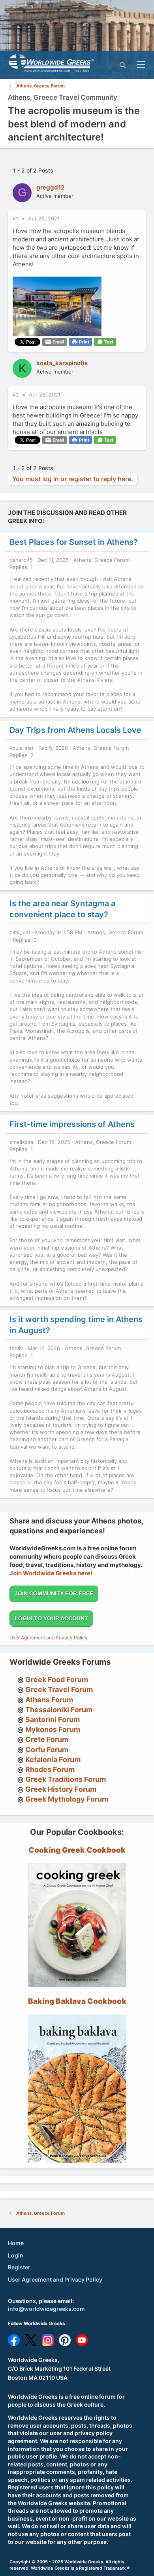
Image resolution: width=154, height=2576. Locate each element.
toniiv (16, 1348)
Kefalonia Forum (53, 1759)
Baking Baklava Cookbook (77, 2001)
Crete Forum (47, 1739)
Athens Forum (49, 1700)
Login (16, 2255)
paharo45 (21, 560)
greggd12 (50, 187)
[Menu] (141, 65)
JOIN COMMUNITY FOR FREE (54, 1593)
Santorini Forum (53, 1720)
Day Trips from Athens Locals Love (75, 730)
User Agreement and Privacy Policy (49, 1638)
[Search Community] (123, 65)
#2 (17, 395)
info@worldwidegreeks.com (46, 2309)
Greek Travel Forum (59, 1689)
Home (16, 2243)
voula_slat (22, 748)
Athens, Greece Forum (101, 560)
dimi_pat (20, 932)
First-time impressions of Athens (72, 1124)
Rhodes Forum (50, 1769)
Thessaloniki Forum (59, 1710)
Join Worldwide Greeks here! (51, 1573)
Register (19, 2267)
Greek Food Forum (57, 1680)
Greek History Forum (61, 1789)
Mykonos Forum (53, 1729)
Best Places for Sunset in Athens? (74, 542)
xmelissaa (21, 1142)
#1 (16, 218)
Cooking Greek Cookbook (77, 1850)
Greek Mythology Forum (67, 1799)
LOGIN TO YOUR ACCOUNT (51, 1618)
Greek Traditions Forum (66, 1779)
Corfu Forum (47, 1750)
